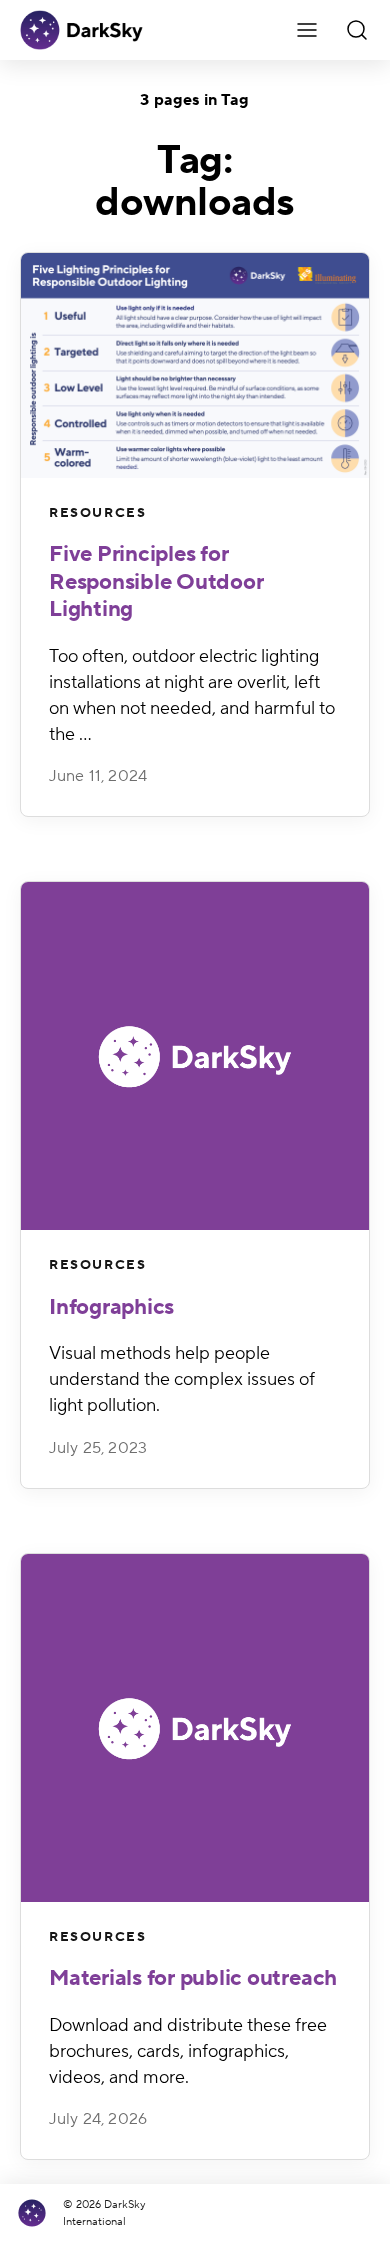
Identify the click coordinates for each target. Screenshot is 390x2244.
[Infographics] (195, 1056)
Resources (97, 513)
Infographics (111, 1307)
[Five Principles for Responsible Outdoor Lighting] (195, 365)
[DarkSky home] (37, 2213)
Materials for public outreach (193, 1978)
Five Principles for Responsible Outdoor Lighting (156, 581)
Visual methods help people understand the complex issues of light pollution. (182, 1379)
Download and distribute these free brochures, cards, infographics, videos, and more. (188, 2051)
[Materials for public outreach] (195, 1728)
